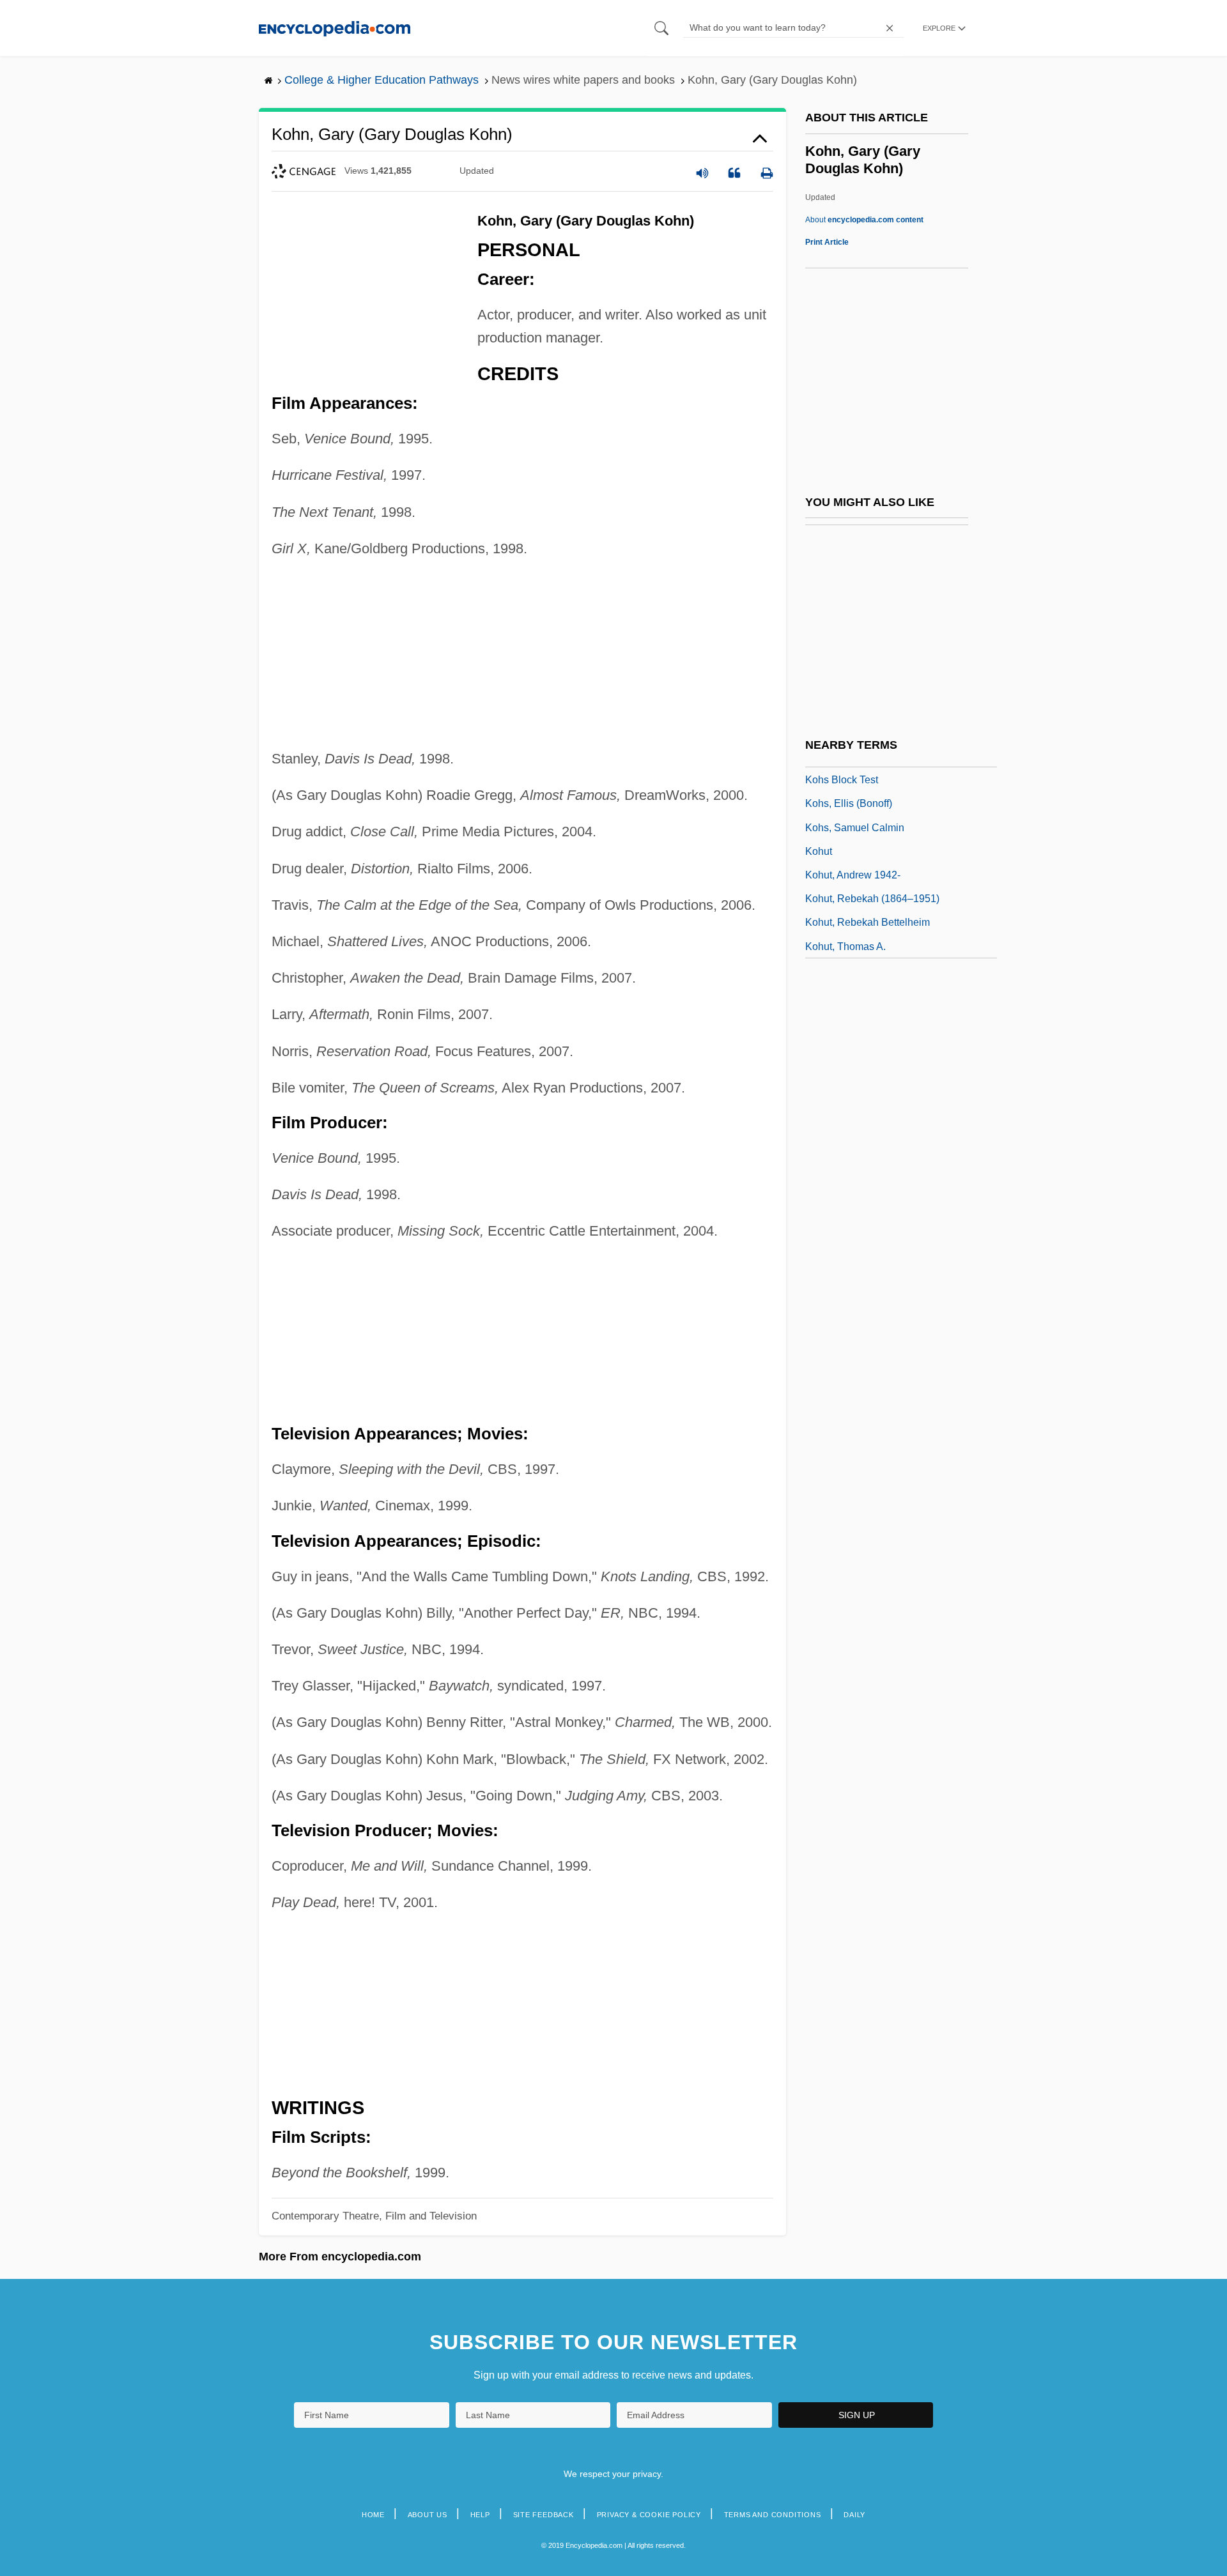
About (864, 220)
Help (480, 2515)
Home (373, 2515)
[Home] (335, 28)
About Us (428, 2515)
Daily (854, 2515)
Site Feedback (544, 2515)
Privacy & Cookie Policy (649, 2515)
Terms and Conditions (773, 2515)
